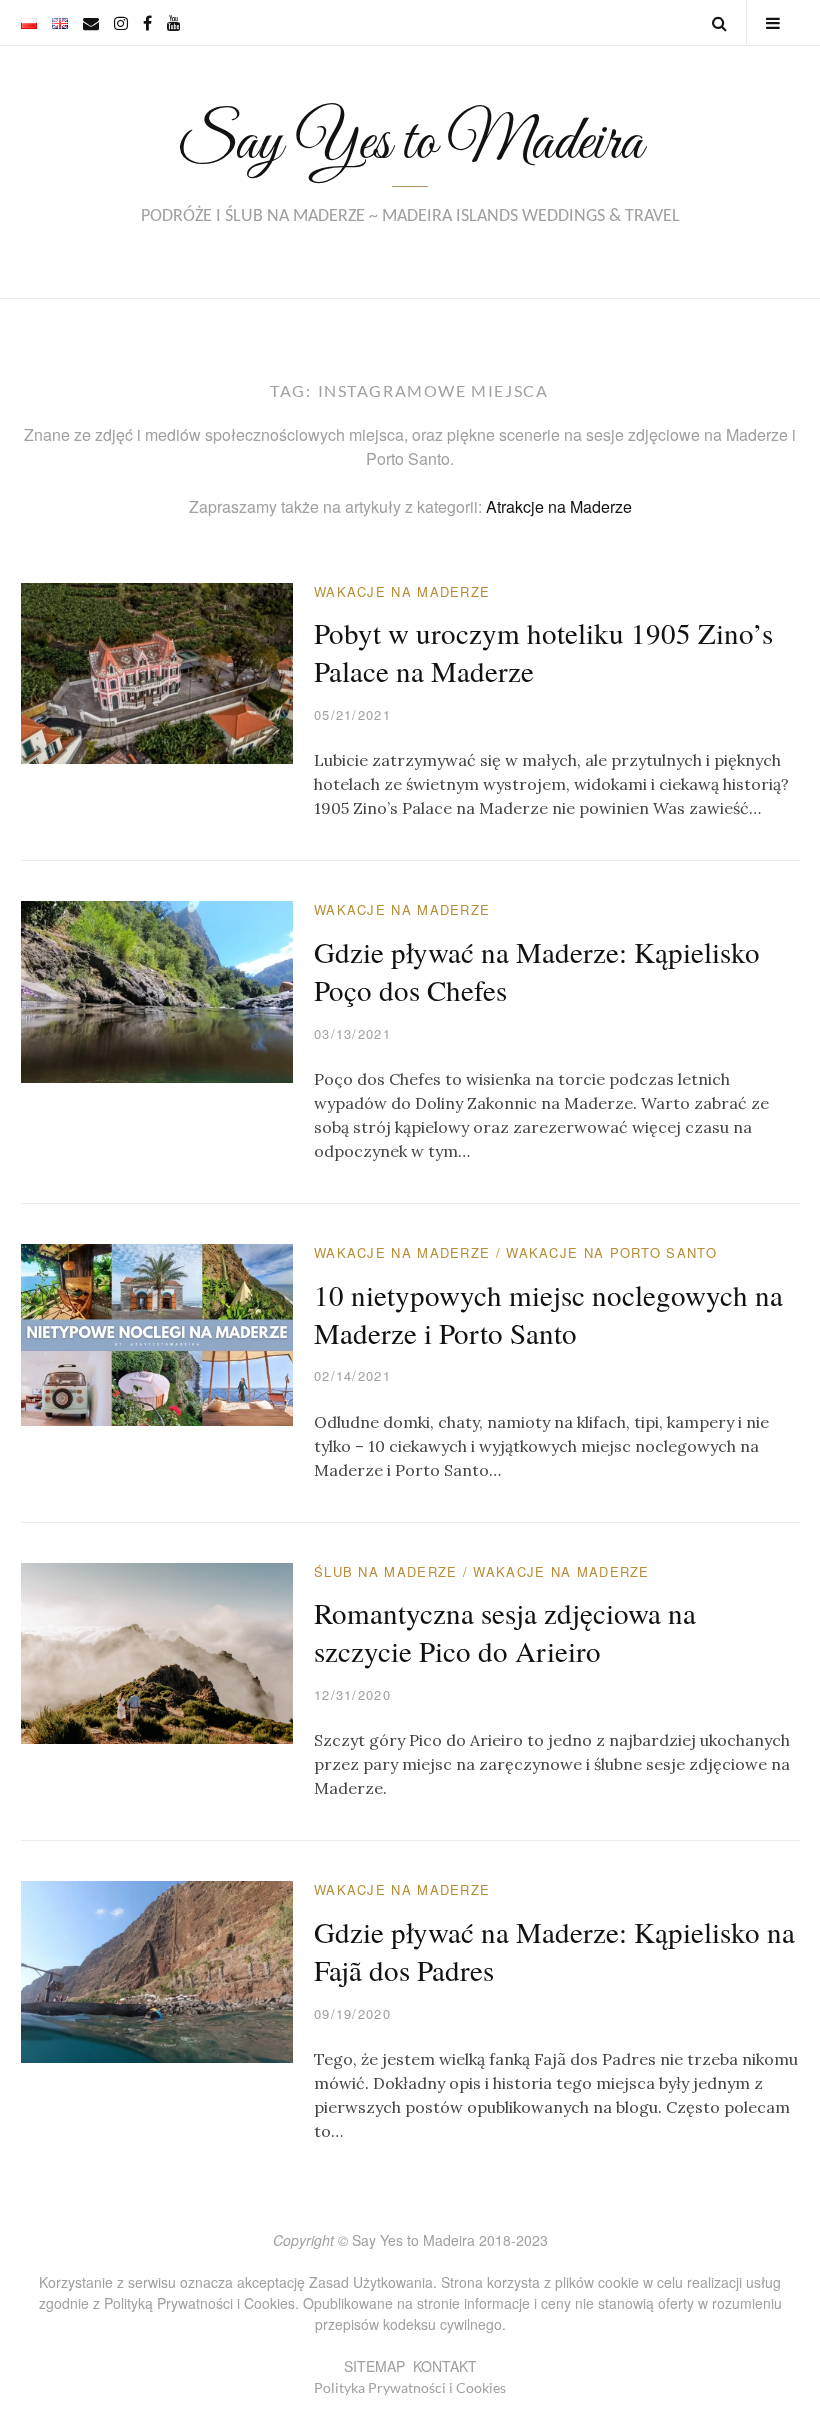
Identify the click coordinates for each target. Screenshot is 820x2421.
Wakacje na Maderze (402, 591)
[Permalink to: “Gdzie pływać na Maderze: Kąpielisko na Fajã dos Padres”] (157, 1969)
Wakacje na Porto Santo (611, 1252)
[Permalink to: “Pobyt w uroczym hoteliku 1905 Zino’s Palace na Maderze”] (157, 671)
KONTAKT (445, 2366)
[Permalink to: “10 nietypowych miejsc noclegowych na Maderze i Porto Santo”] (157, 1332)
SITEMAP (374, 2366)
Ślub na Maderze (386, 1571)
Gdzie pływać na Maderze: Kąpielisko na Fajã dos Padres (554, 1950)
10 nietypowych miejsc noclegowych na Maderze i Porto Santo (548, 1313)
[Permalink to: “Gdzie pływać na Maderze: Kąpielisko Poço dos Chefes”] (157, 989)
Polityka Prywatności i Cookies (410, 2387)
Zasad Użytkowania (371, 2282)
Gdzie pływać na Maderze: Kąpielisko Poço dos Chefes (537, 970)
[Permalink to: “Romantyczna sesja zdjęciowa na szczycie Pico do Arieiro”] (157, 1651)
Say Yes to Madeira (410, 143)
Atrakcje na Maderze (559, 506)
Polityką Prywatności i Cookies (199, 2303)
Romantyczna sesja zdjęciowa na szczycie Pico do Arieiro (505, 1631)
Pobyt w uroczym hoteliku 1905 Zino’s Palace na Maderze (543, 651)
